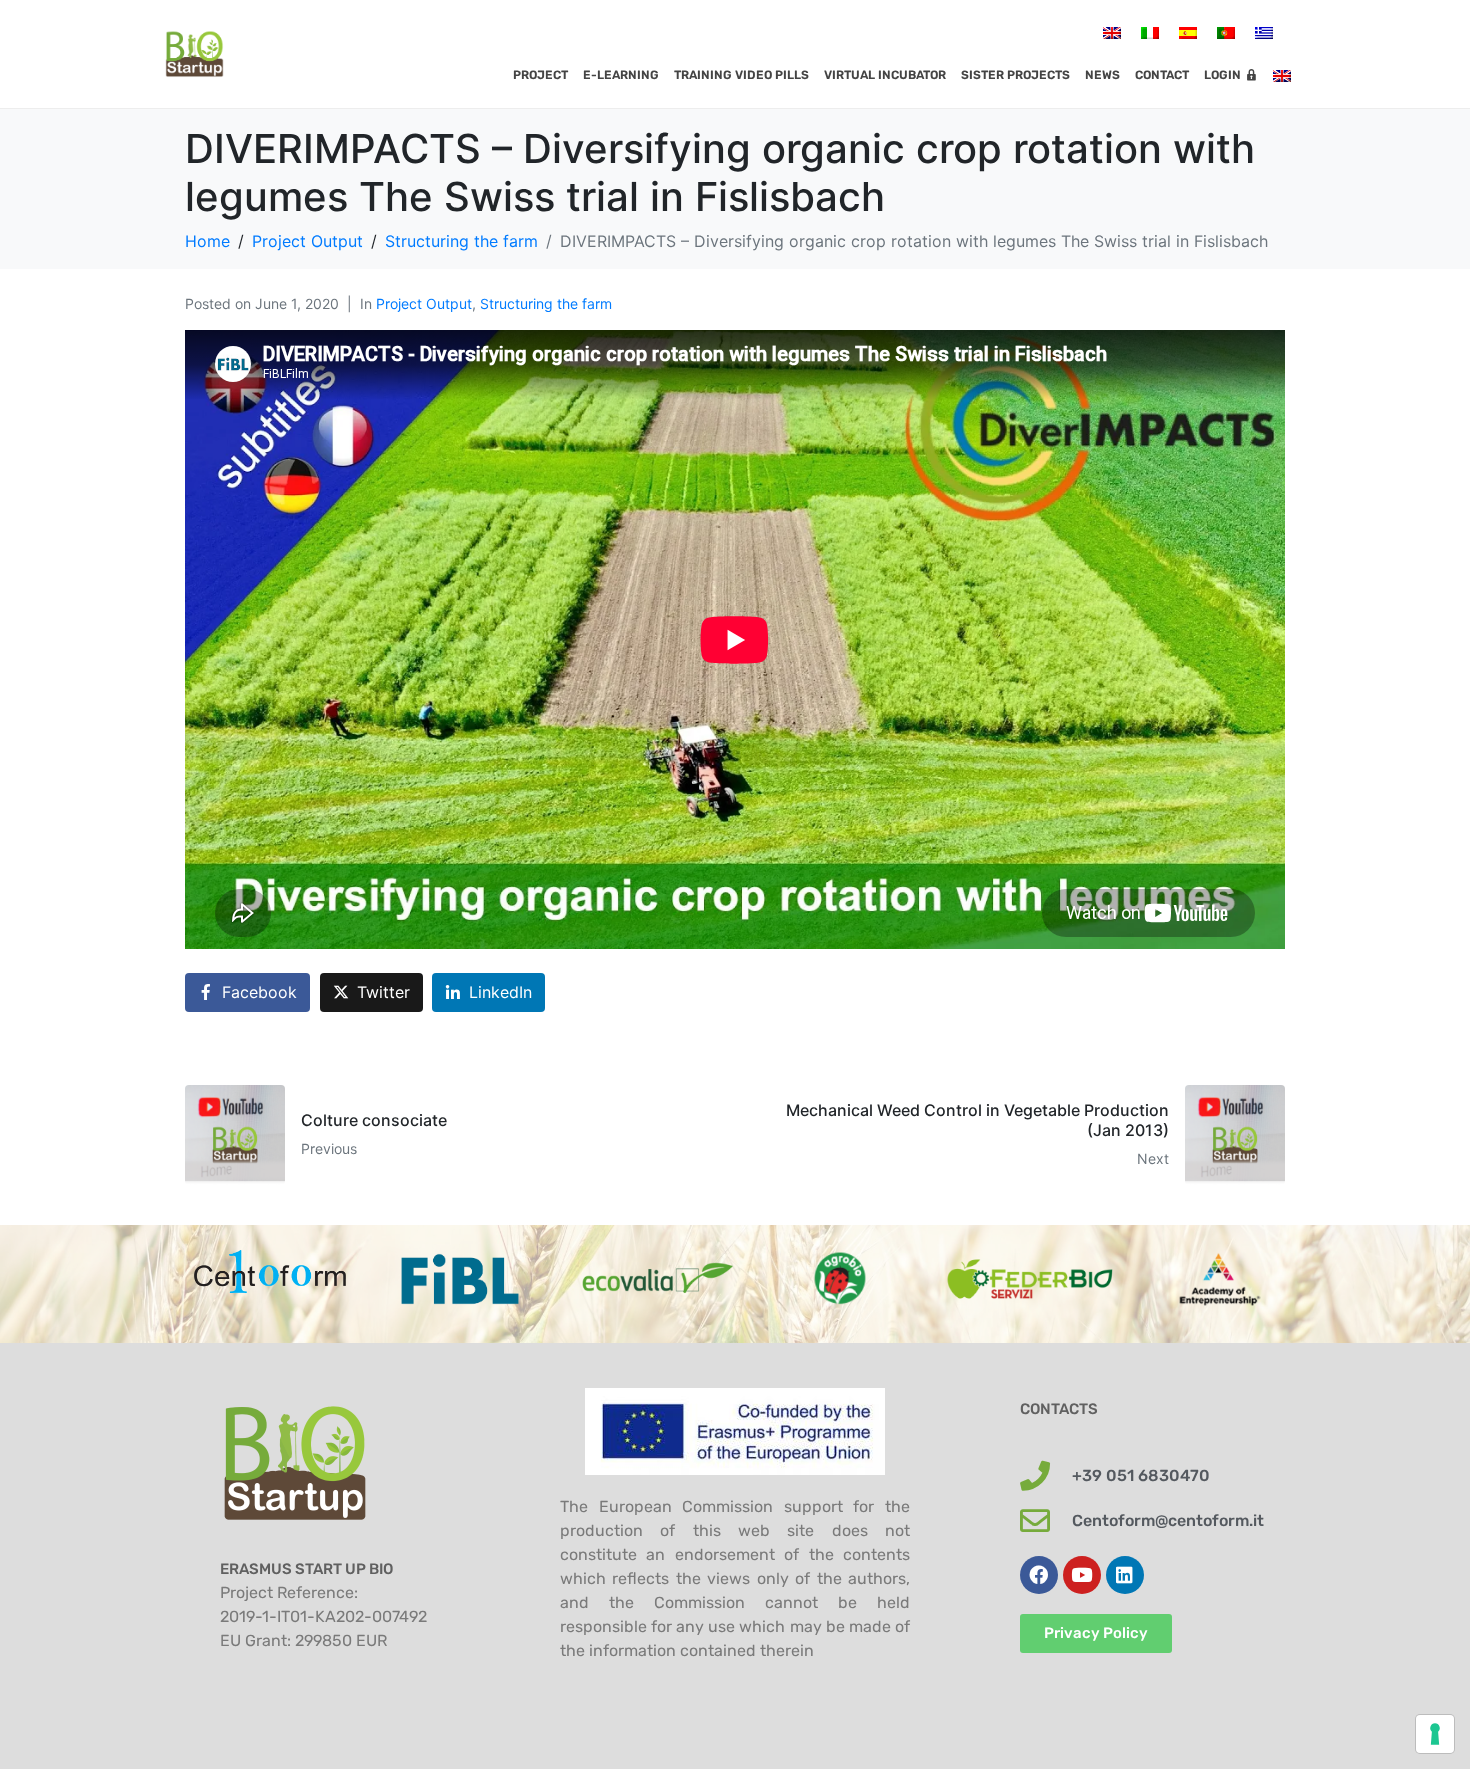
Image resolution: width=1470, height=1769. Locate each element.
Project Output (424, 303)
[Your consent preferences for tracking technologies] (1435, 1734)
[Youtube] (1082, 1575)
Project (540, 75)
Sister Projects (1015, 75)
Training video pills (741, 75)
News (1102, 75)
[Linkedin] (1125, 1575)
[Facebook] (1039, 1575)
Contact (1162, 75)
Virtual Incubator (885, 75)
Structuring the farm (546, 303)
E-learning (621, 75)
